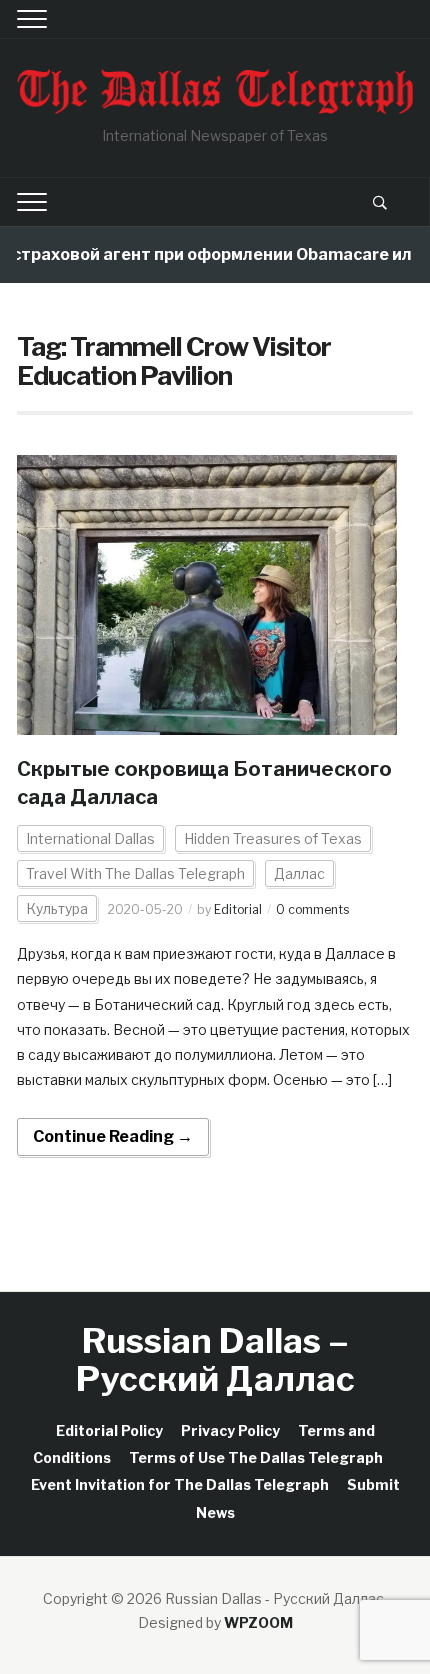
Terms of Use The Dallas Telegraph (256, 1457)
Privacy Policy (230, 1430)
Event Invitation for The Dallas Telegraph (180, 1484)
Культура (57, 908)
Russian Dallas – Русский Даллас (215, 1359)
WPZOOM (258, 1622)
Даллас (299, 873)
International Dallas (90, 838)
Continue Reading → (113, 1136)
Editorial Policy (109, 1430)
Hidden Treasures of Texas (273, 838)
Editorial (238, 909)
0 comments (312, 909)
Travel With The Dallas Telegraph (135, 873)
